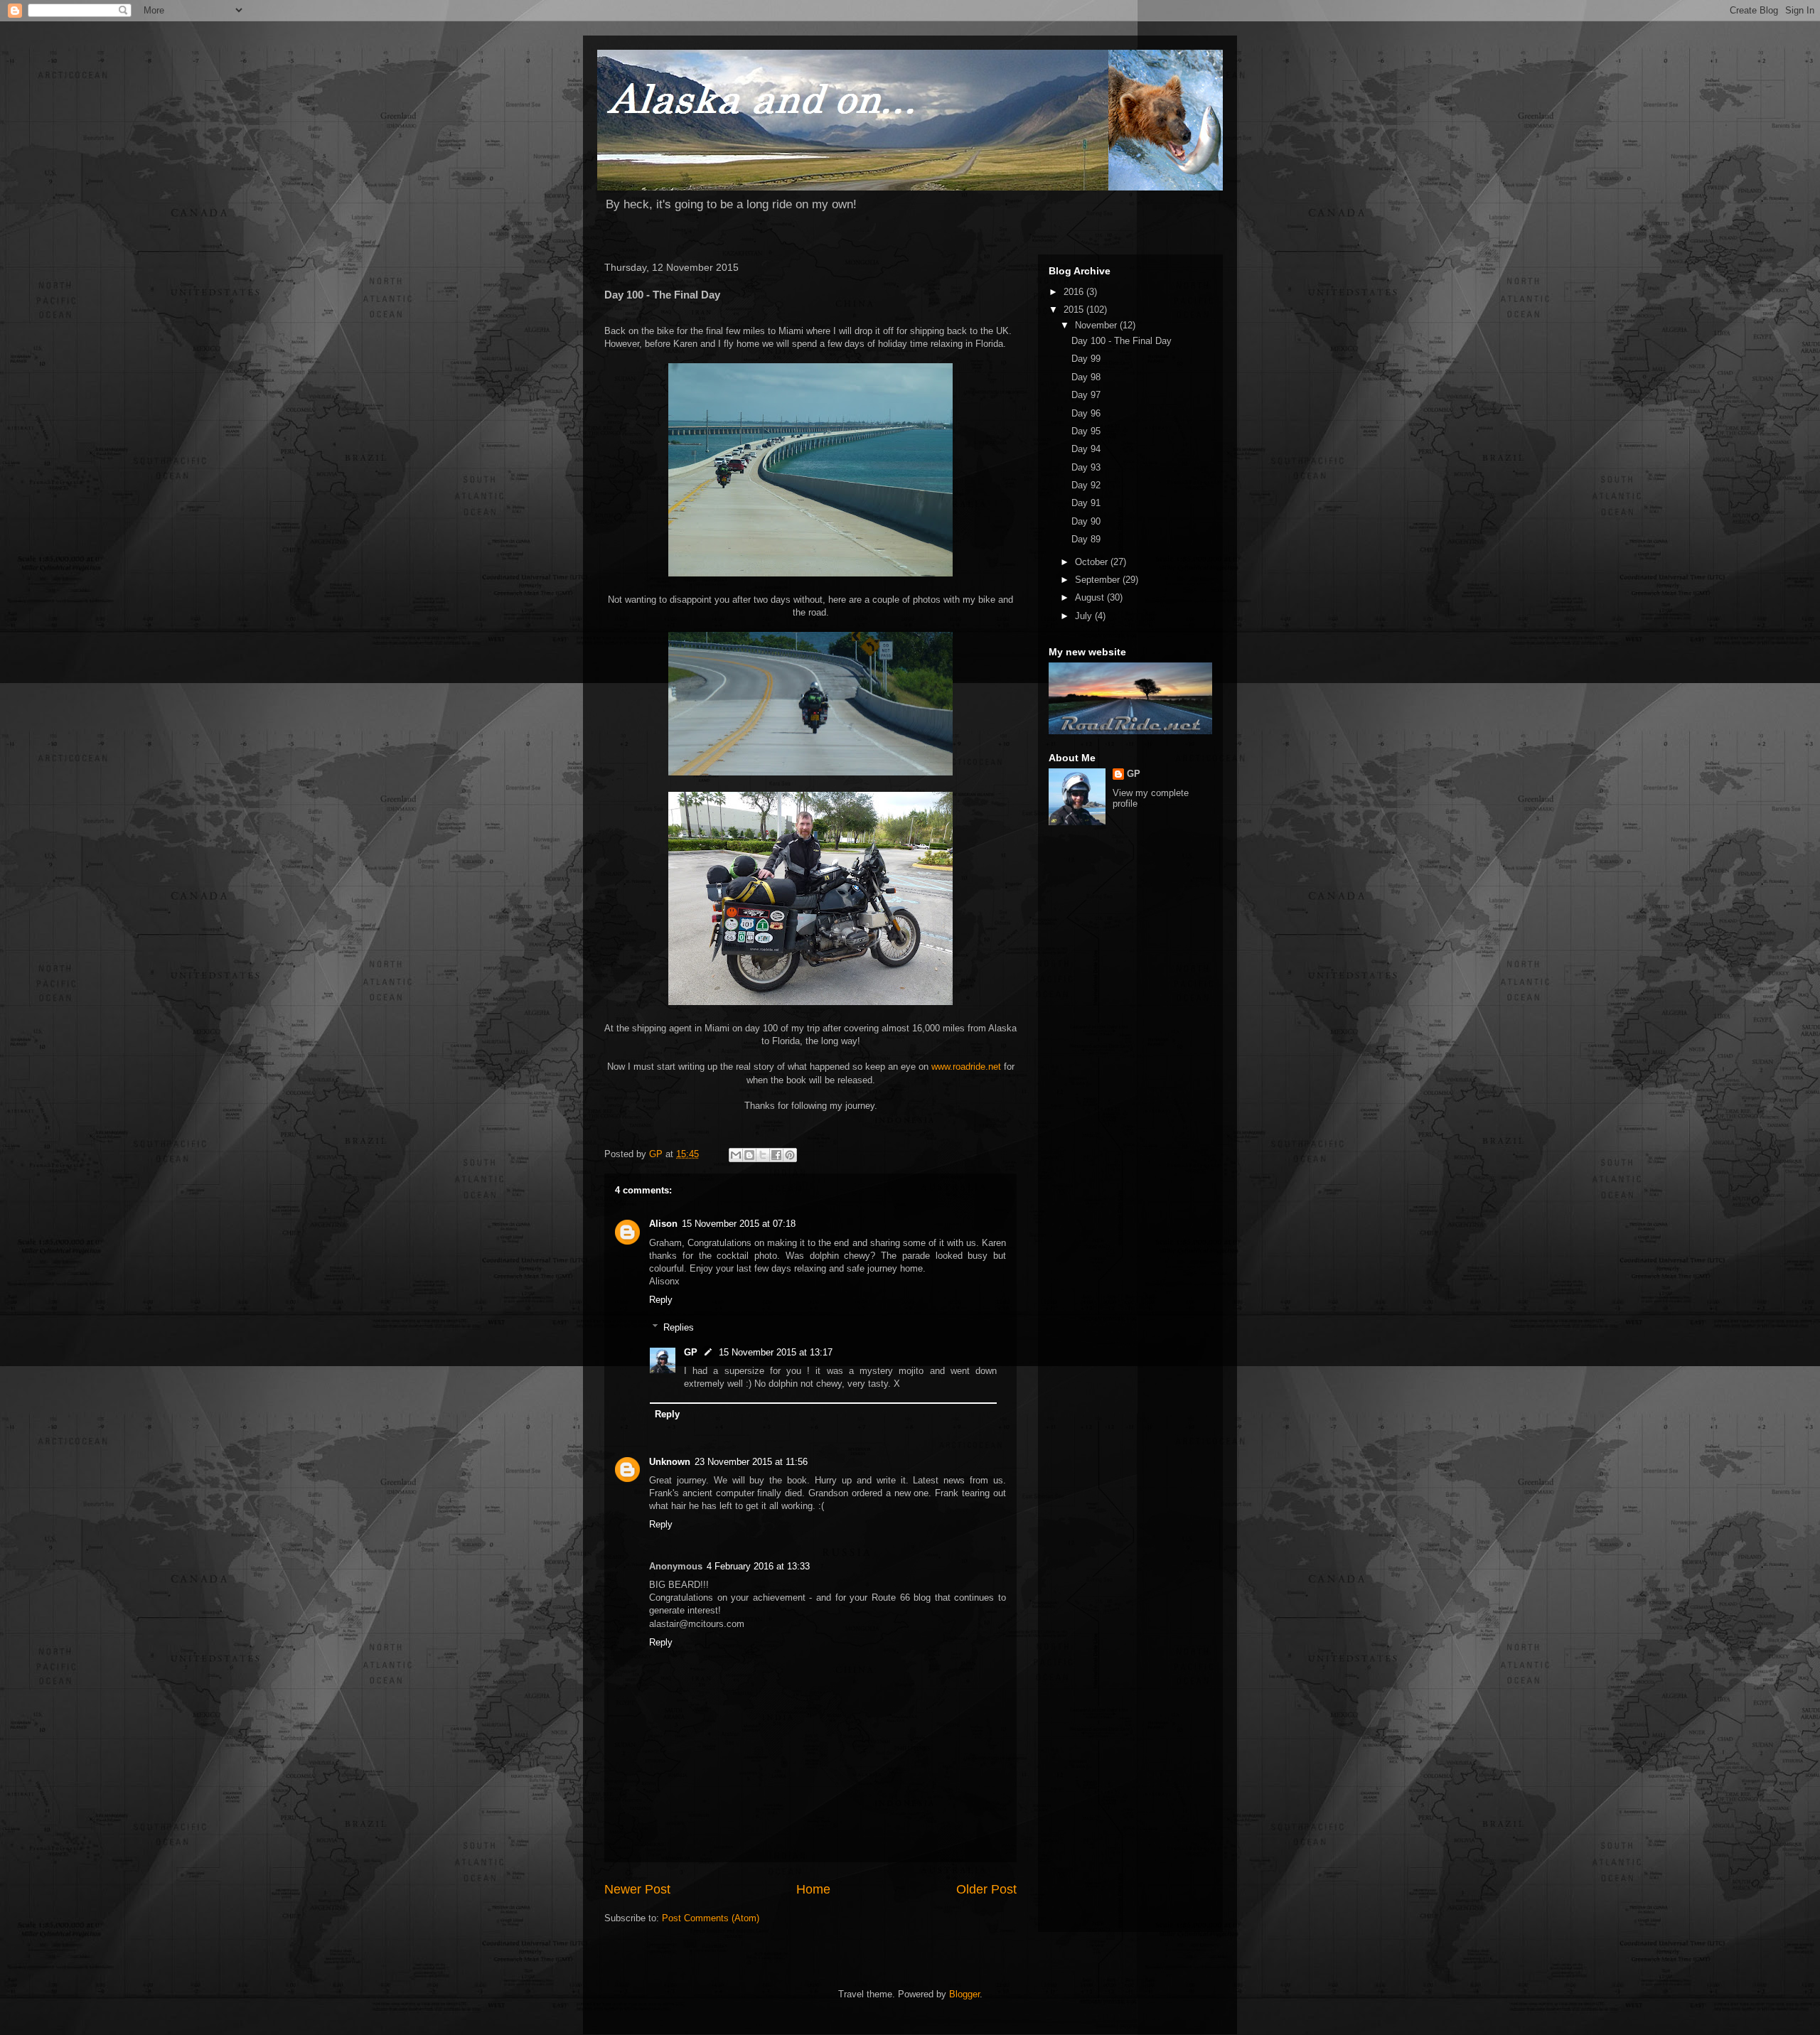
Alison (663, 1224)
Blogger (964, 1994)
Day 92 (1086, 485)
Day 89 (1086, 539)
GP (691, 1352)
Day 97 (1086, 395)
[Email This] (736, 1155)
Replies (679, 1327)
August (1091, 597)
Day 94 (1086, 449)
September (1099, 580)
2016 (1075, 292)
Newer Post (637, 1889)
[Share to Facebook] (776, 1155)
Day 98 (1086, 377)
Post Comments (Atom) (711, 1918)
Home (813, 1889)
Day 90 (1086, 521)
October (1093, 562)
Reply (661, 1300)
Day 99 (1086, 359)
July (1085, 616)
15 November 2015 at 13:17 (776, 1352)
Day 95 (1086, 431)
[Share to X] (763, 1155)
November (1097, 325)
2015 (1075, 310)
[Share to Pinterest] (790, 1155)
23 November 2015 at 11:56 (751, 1462)
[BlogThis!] (749, 1155)
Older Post (986, 1889)
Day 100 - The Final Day (1122, 341)
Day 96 (1086, 413)
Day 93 (1086, 467)
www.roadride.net (966, 1067)
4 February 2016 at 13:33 (758, 1566)
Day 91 (1086, 503)
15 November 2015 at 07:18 (739, 1224)
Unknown (670, 1462)
